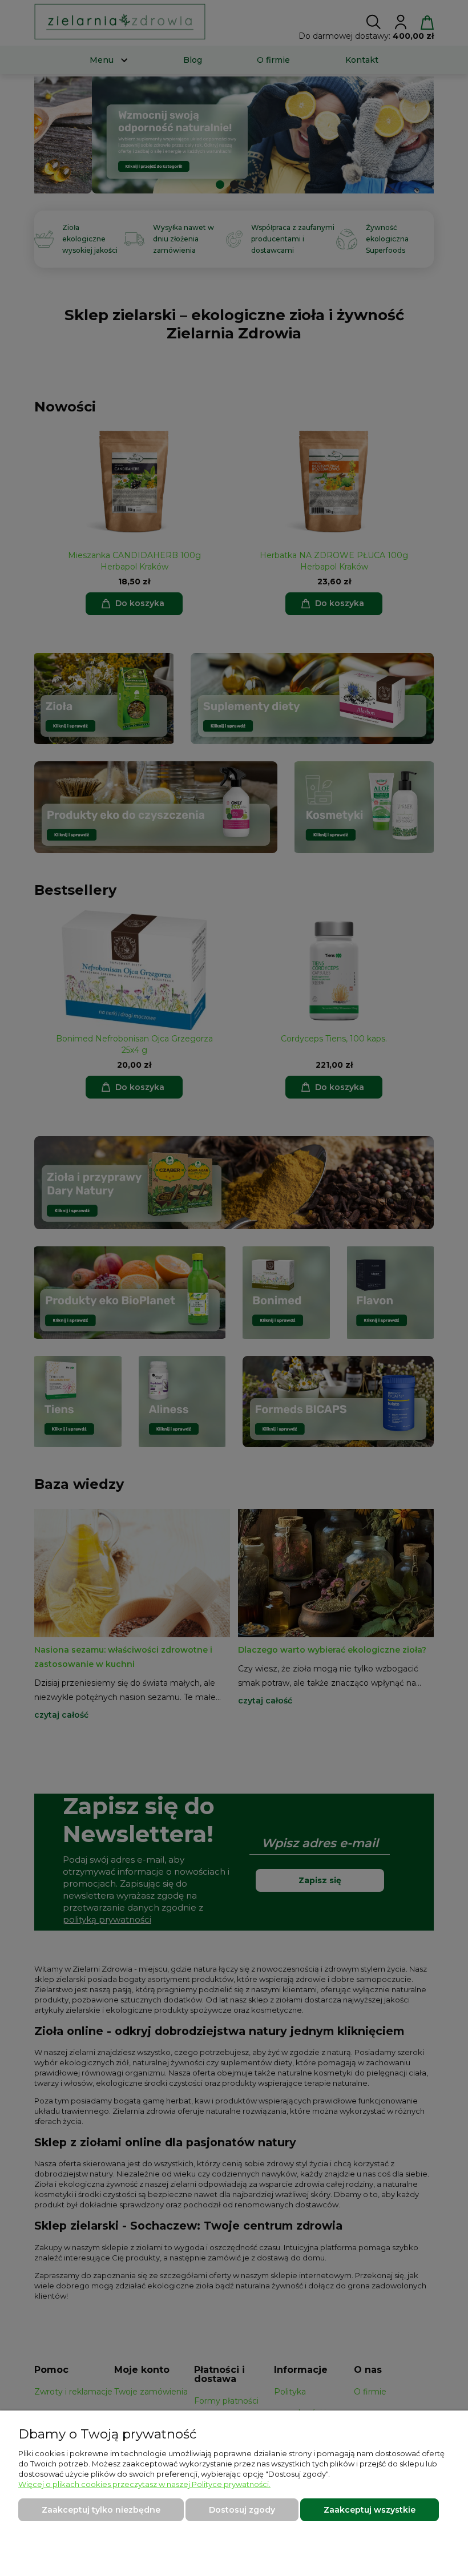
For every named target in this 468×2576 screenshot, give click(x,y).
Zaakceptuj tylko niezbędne (101, 2510)
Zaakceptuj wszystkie (370, 2510)
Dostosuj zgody (242, 2510)
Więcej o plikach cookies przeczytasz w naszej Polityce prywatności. (144, 2484)
